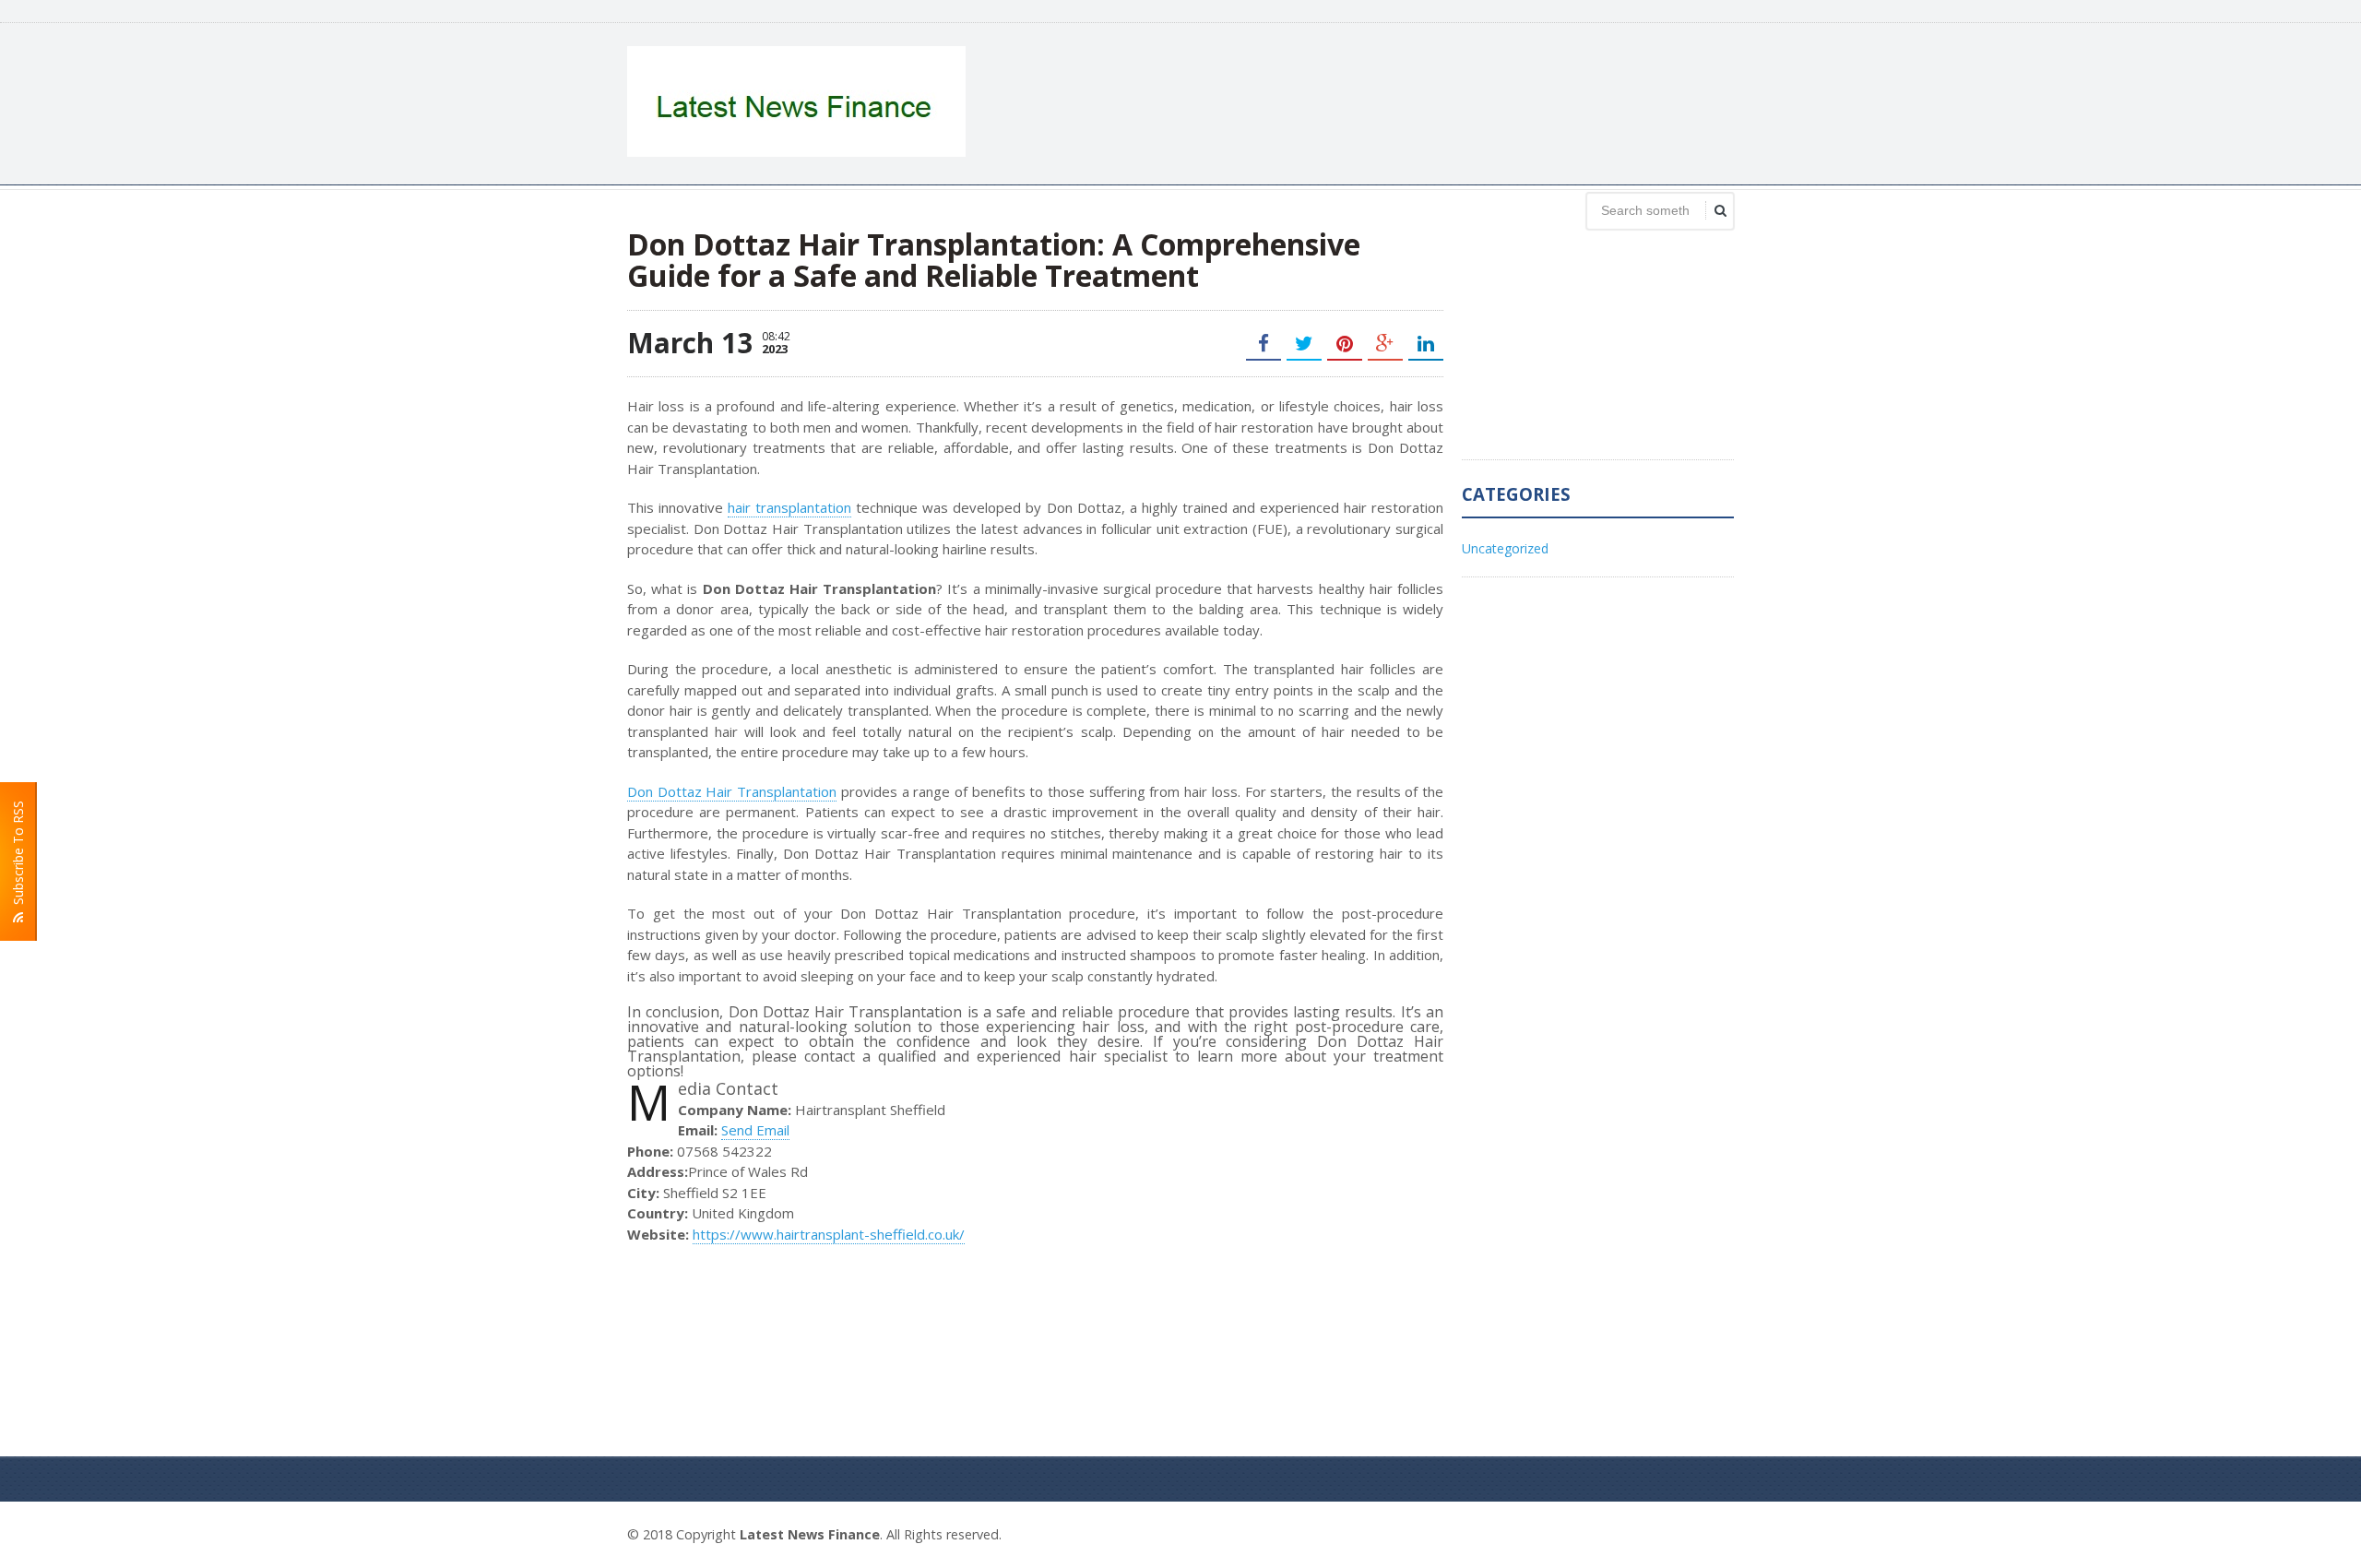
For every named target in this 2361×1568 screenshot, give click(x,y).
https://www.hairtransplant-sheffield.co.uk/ (829, 1234)
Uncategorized (1505, 548)
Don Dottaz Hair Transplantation (732, 791)
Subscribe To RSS (18, 856)
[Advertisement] (1398, 101)
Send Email (755, 1130)
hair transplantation (789, 507)
